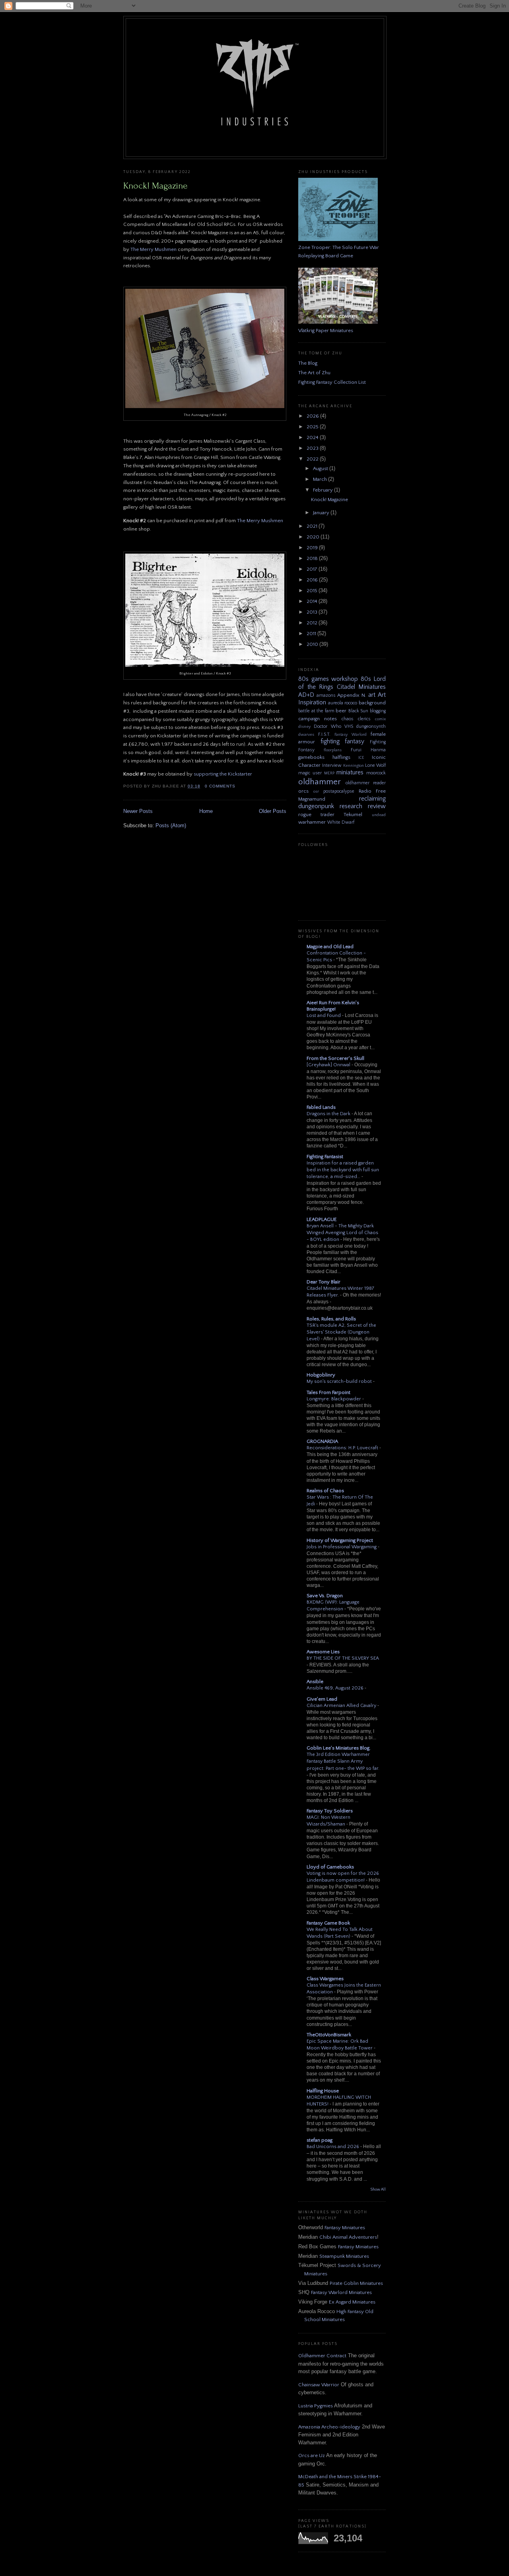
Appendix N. (352, 695)
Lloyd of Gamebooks (330, 1867)
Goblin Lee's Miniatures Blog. (339, 1748)
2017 (313, 569)
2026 (313, 416)
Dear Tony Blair (323, 1282)
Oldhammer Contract (322, 2356)
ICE (361, 758)
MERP (329, 773)
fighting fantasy (343, 742)
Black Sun (358, 711)
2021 (313, 526)
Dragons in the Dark (329, 1114)
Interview (332, 765)
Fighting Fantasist (325, 1157)
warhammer (312, 822)
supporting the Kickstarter (223, 774)
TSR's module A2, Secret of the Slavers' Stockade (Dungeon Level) (341, 1332)
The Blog (308, 363)
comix (380, 719)
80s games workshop (328, 679)
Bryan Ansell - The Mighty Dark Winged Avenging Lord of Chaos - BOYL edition (342, 1233)
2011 (312, 634)
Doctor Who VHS (333, 726)
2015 (313, 591)
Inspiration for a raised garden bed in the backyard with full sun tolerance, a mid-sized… (343, 1170)
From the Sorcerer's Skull (335, 1058)
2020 (314, 537)
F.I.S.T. (324, 734)
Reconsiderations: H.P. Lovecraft (343, 1448)
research (351, 806)
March (321, 479)
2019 (313, 548)
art (372, 695)
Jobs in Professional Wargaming (342, 1547)
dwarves (306, 735)
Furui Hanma (368, 750)
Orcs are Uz (312, 2455)
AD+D (306, 695)
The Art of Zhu (314, 373)
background (372, 703)
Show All (378, 2190)
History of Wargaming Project (340, 1540)
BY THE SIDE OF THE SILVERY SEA (343, 1658)
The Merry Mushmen (153, 249)
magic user (310, 773)
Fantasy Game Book (328, 1923)
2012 (313, 623)
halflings (341, 757)
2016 (313, 580)
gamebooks (311, 757)
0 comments (220, 786)
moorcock (376, 773)
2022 (313, 459)
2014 (313, 601)
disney (304, 727)
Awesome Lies (323, 1652)
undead (379, 815)
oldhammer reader (366, 783)
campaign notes (318, 719)
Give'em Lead (322, 1699)
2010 (313, 644)
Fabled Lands (321, 1107)
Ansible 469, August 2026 (336, 1688)
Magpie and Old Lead (330, 947)
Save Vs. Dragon (325, 1596)
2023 (313, 448)
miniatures (350, 773)
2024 (313, 437)
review (377, 806)
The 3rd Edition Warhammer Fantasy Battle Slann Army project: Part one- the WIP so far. (343, 1761)
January (322, 513)
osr (316, 791)
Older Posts (273, 811)
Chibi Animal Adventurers (348, 2237)
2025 (313, 427)
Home (206, 811)
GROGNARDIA (322, 1441)
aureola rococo (343, 703)
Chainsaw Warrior (319, 2385)
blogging (378, 711)
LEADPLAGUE (322, 1219)
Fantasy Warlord (351, 735)
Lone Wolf (375, 765)
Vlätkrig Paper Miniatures (326, 331)
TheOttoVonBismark (329, 2035)
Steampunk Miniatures (344, 2256)
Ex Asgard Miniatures (352, 2302)
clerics (364, 719)
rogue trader (316, 815)
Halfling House (323, 2091)
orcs (303, 791)
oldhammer (320, 782)
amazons (326, 695)
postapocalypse (339, 791)
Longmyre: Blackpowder (334, 1399)
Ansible (315, 1682)
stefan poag (320, 2140)
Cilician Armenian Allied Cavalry (342, 1706)
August (321, 469)
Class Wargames (325, 1979)
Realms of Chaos (325, 1491)
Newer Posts (138, 811)
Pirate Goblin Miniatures (356, 2283)
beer (341, 711)
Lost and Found (324, 1016)
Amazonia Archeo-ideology (329, 2427)
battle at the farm (316, 711)
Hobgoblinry (321, 1375)
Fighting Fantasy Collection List (332, 382)
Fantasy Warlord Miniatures (341, 2292)
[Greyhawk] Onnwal (329, 1065)
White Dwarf (341, 822)
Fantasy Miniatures (345, 2228)
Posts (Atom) (171, 825)
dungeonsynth (371, 726)
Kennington (354, 766)
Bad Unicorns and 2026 (333, 2147)
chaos (348, 719)
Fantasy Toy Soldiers (330, 1811)
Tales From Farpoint (328, 1392)
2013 (313, 612)
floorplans (333, 750)
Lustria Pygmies (316, 2406)
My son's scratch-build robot (340, 1381)
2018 (313, 558)
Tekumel (353, 815)
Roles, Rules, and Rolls (331, 1319)
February (323, 490)
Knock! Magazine (155, 186)
